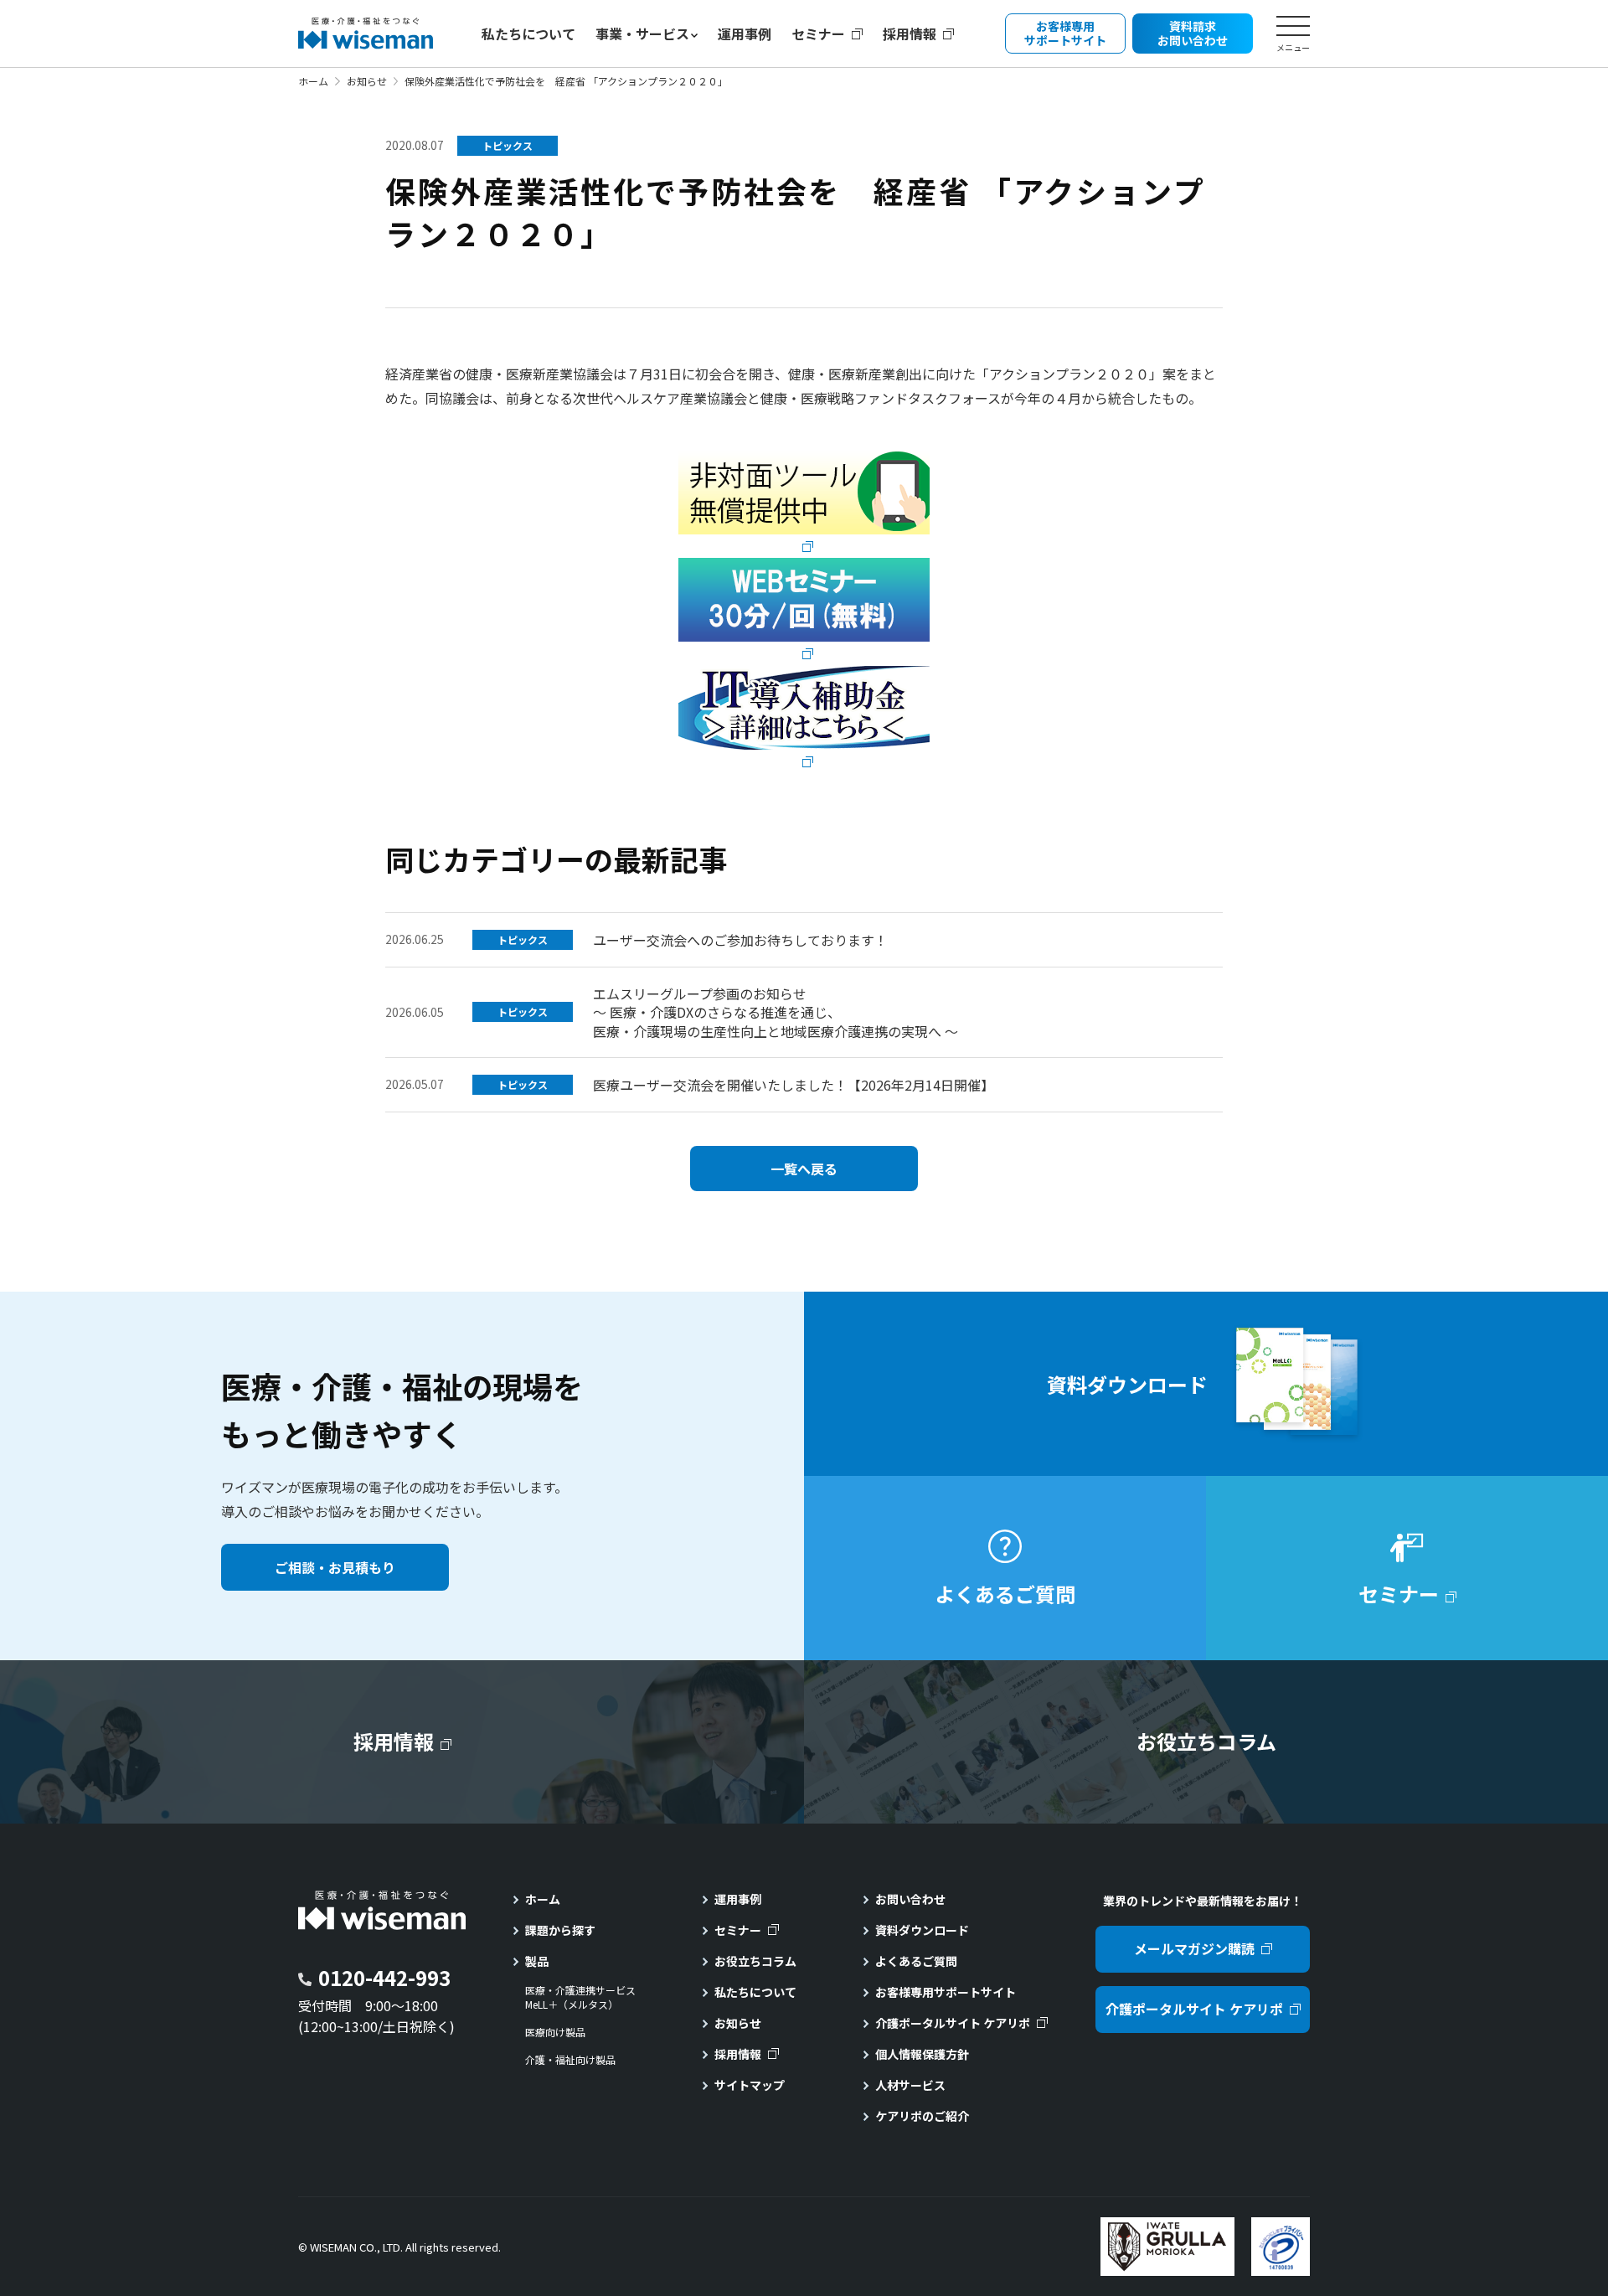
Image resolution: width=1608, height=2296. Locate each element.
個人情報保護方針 (922, 2054)
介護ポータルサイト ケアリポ (953, 2023)
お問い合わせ (910, 1899)
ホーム (313, 81)
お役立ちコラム (755, 1961)
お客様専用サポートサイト (946, 1992)
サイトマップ (750, 2085)
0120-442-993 (384, 1977)
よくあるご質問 (916, 1961)
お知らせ (367, 81)
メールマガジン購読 (1194, 1948)
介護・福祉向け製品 (570, 2060)
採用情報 (910, 34)
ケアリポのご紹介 (922, 2116)
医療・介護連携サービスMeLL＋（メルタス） (580, 1997)
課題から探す (560, 1930)
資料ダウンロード (922, 1930)
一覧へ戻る (804, 1169)
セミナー (818, 34)
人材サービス (910, 2085)
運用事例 (745, 34)
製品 (537, 1961)
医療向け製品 (555, 2032)
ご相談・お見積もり (335, 1567)
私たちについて (528, 34)
